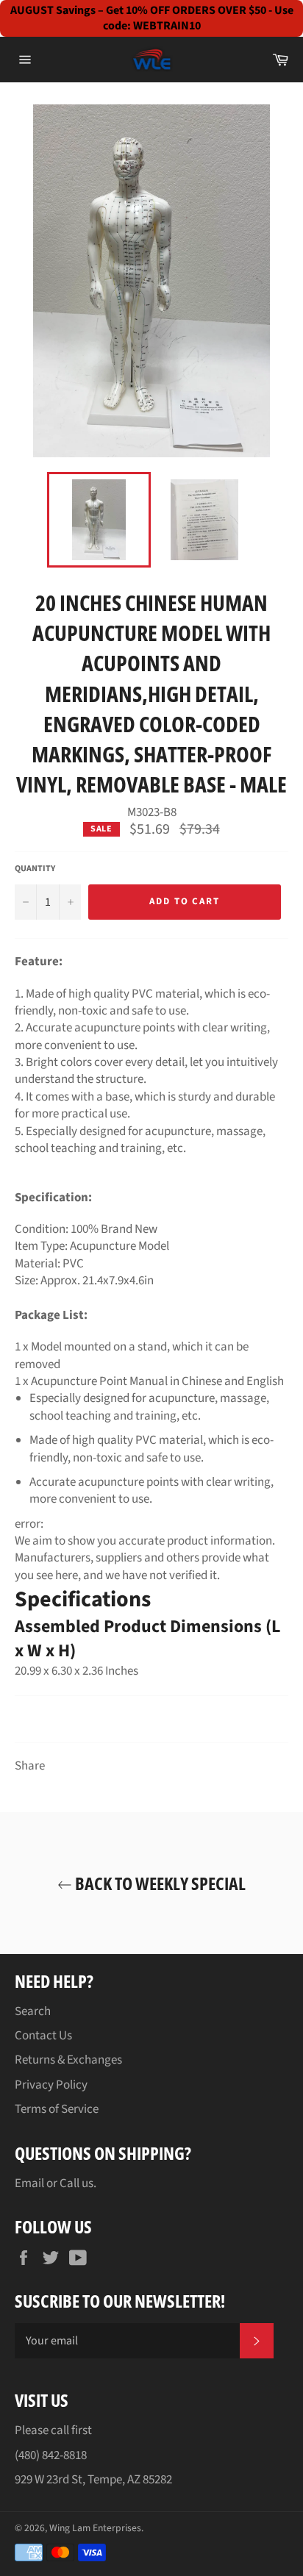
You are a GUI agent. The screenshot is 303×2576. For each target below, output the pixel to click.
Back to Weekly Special (159, 1883)
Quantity (35, 869)
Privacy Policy (51, 2085)
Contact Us (43, 2036)
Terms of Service (57, 2109)
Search (33, 2011)
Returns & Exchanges (68, 2060)
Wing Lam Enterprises (95, 2528)
